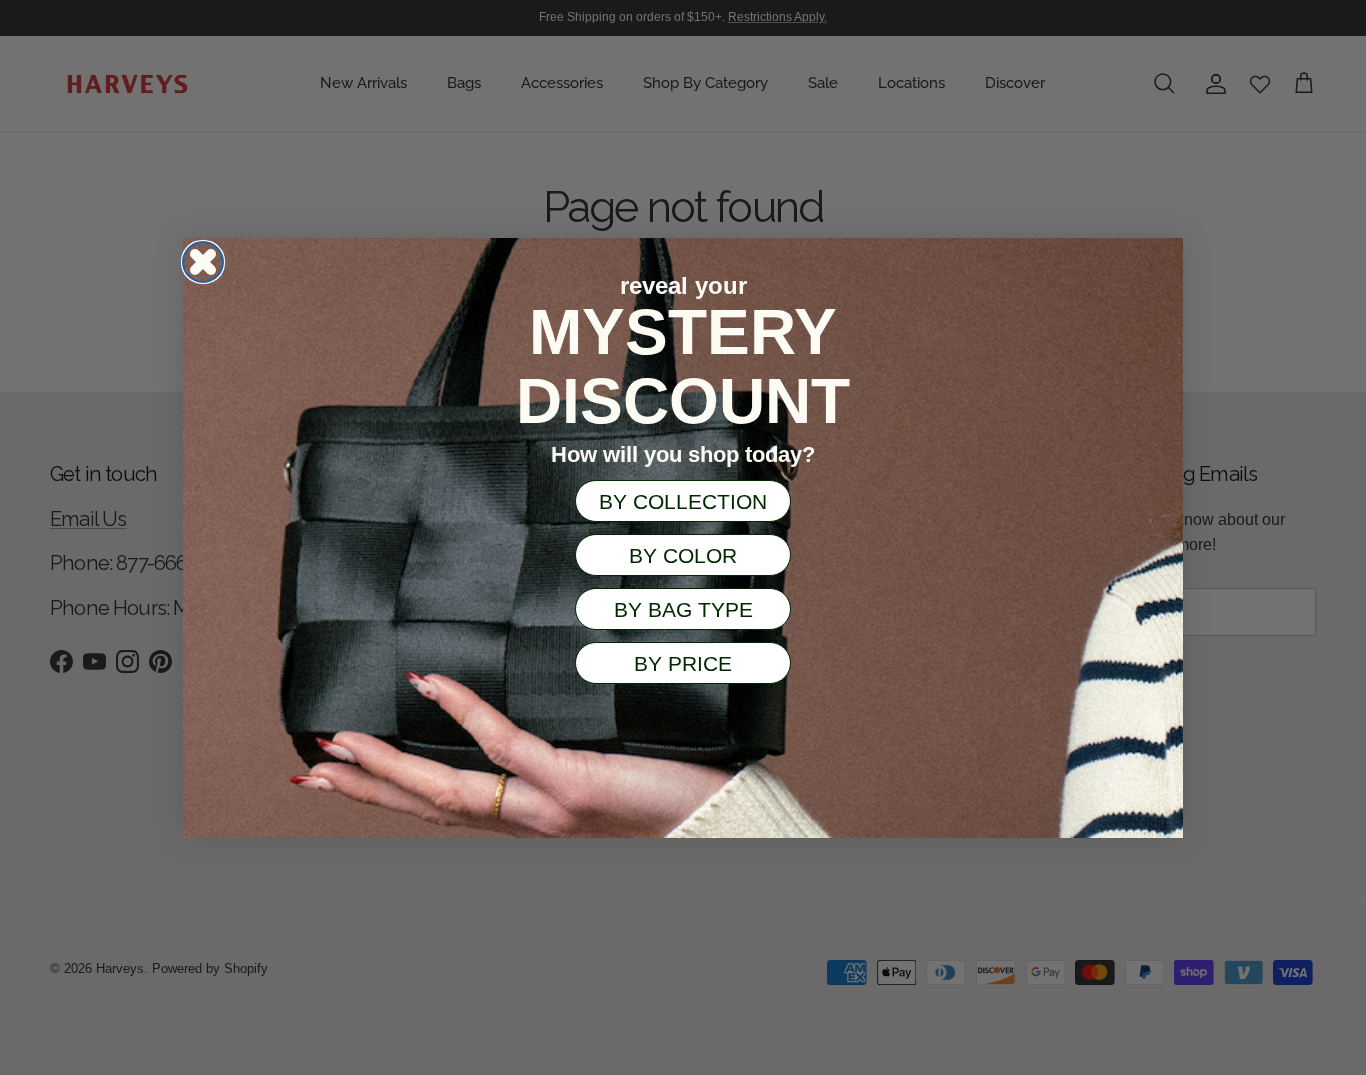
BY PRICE (683, 662)
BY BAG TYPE (683, 608)
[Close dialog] (203, 262)
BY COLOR (683, 554)
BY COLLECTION (683, 500)
